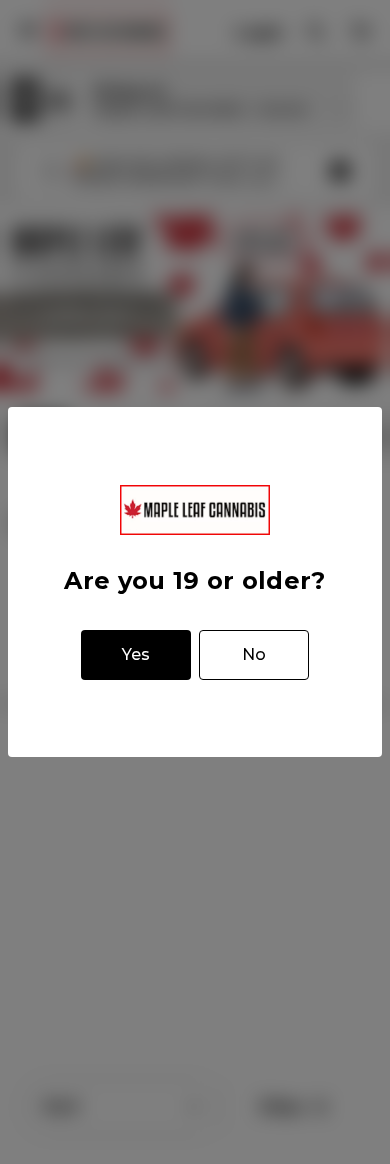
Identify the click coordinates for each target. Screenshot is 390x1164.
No (254, 654)
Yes (136, 654)
